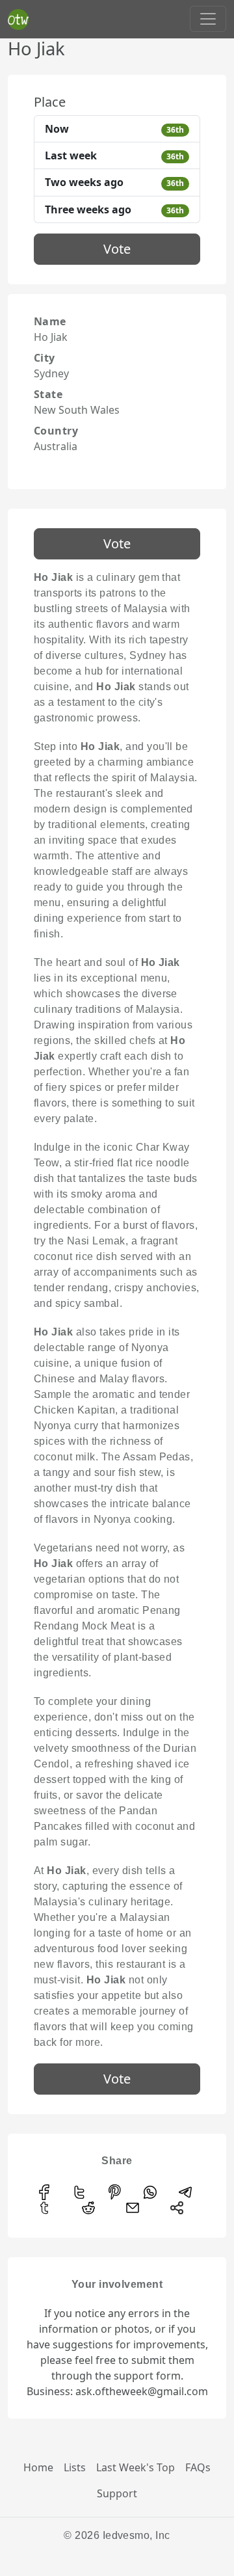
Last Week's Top (136, 2467)
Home (38, 2467)
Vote (117, 249)
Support (117, 2493)
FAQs (198, 2467)
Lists (75, 2467)
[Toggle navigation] (208, 19)
